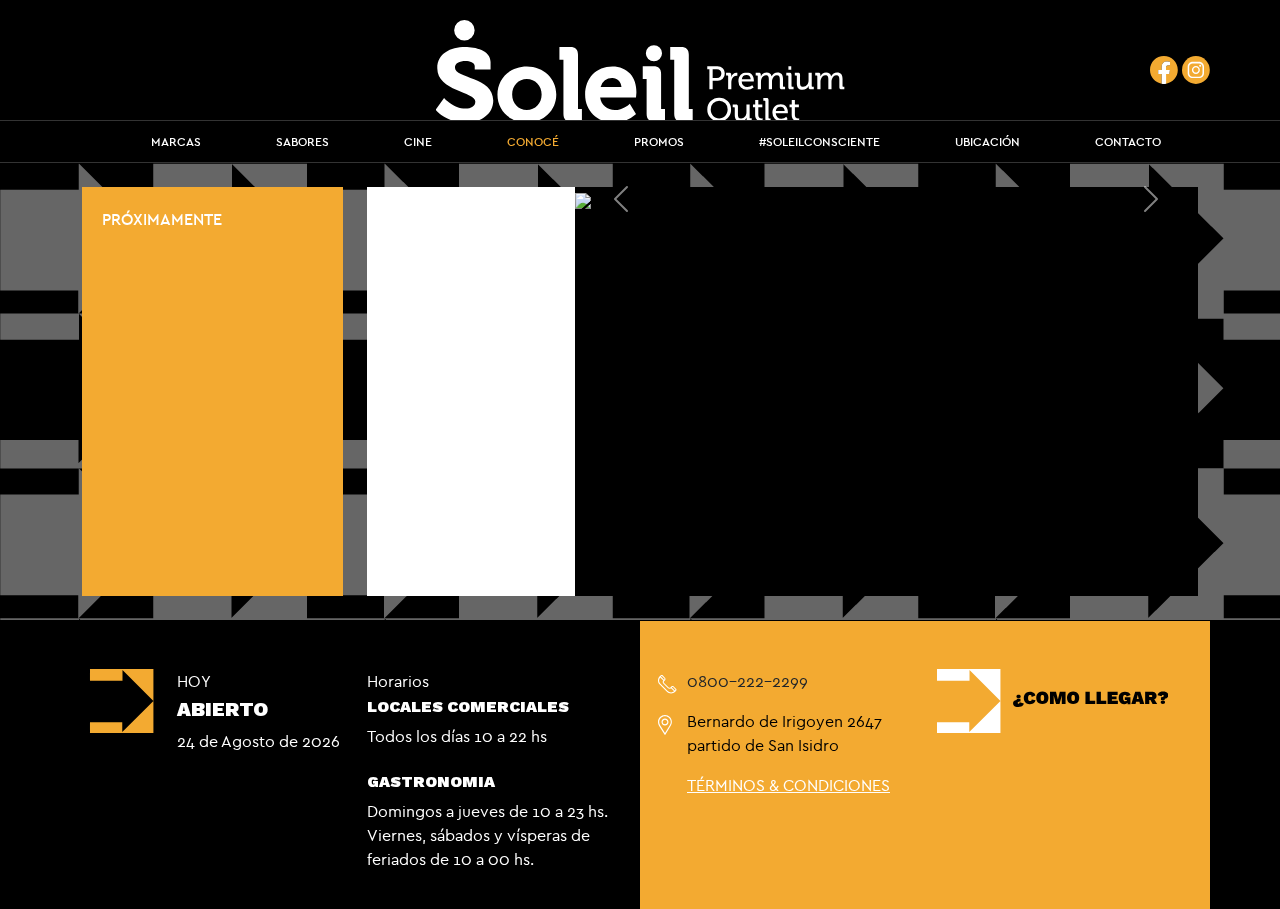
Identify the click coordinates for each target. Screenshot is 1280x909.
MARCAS (176, 141)
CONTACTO (1128, 141)
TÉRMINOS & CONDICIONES (788, 785)
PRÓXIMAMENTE (162, 219)
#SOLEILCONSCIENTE (819, 141)
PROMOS (659, 141)
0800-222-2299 (747, 681)
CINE (418, 141)
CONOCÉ (533, 141)
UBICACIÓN (987, 141)
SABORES (302, 141)
